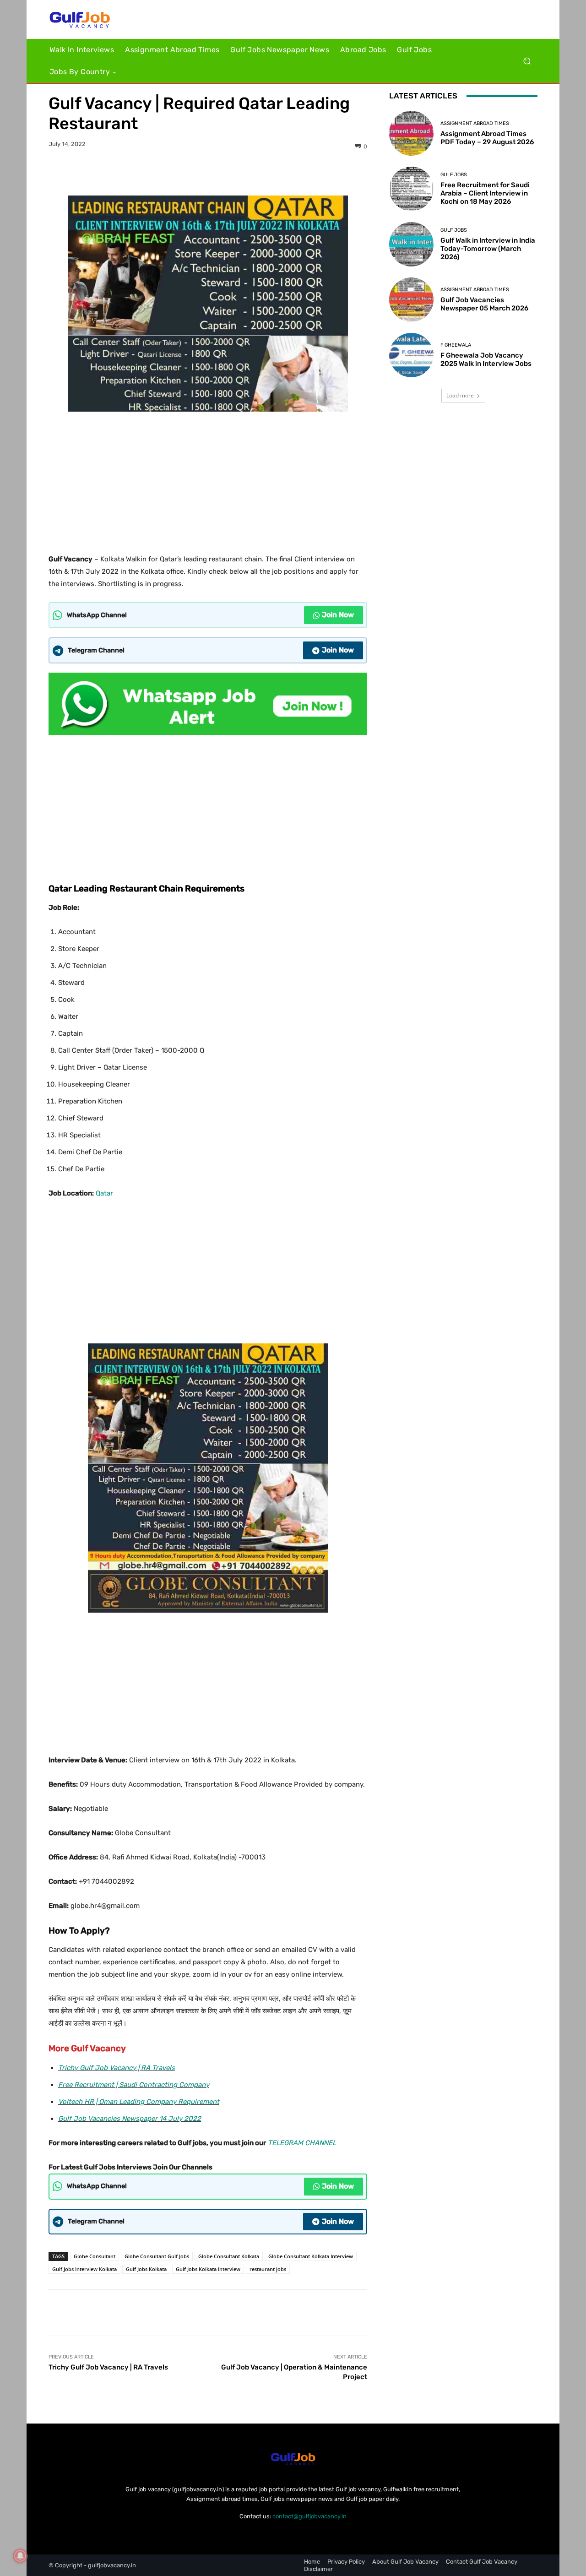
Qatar (104, 1193)
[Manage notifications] (20, 2556)
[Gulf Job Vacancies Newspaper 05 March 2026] (411, 300)
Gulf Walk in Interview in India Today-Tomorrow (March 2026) (488, 249)
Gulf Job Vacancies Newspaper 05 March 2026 (484, 304)
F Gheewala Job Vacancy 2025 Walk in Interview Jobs (486, 359)
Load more (460, 395)
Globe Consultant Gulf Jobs (157, 2256)
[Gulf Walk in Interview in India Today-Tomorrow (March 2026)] (411, 244)
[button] (527, 61)
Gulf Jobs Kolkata (146, 2269)
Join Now (338, 615)
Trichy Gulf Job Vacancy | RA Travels (117, 2068)
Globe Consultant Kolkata (229, 2256)
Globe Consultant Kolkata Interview (311, 2256)
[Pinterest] (218, 173)
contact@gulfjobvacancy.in (309, 2516)
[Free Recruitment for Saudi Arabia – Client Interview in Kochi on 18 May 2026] (411, 189)
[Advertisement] (208, 479)
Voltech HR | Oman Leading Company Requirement (139, 2102)
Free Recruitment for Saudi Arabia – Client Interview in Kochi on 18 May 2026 (485, 193)
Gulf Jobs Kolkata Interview (208, 2269)
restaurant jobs (268, 2269)
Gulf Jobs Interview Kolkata (84, 2269)
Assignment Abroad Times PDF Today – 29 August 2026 (487, 138)
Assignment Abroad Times (475, 123)
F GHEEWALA (456, 345)
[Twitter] (197, 173)
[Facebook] (176, 173)
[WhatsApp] (239, 173)
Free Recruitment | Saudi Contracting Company (134, 2085)
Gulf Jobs (454, 175)
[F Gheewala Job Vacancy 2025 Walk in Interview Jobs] (411, 355)
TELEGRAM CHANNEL (302, 2143)
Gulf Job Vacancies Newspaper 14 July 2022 (130, 2119)
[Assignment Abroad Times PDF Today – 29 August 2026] (411, 133)
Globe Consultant (95, 2256)
